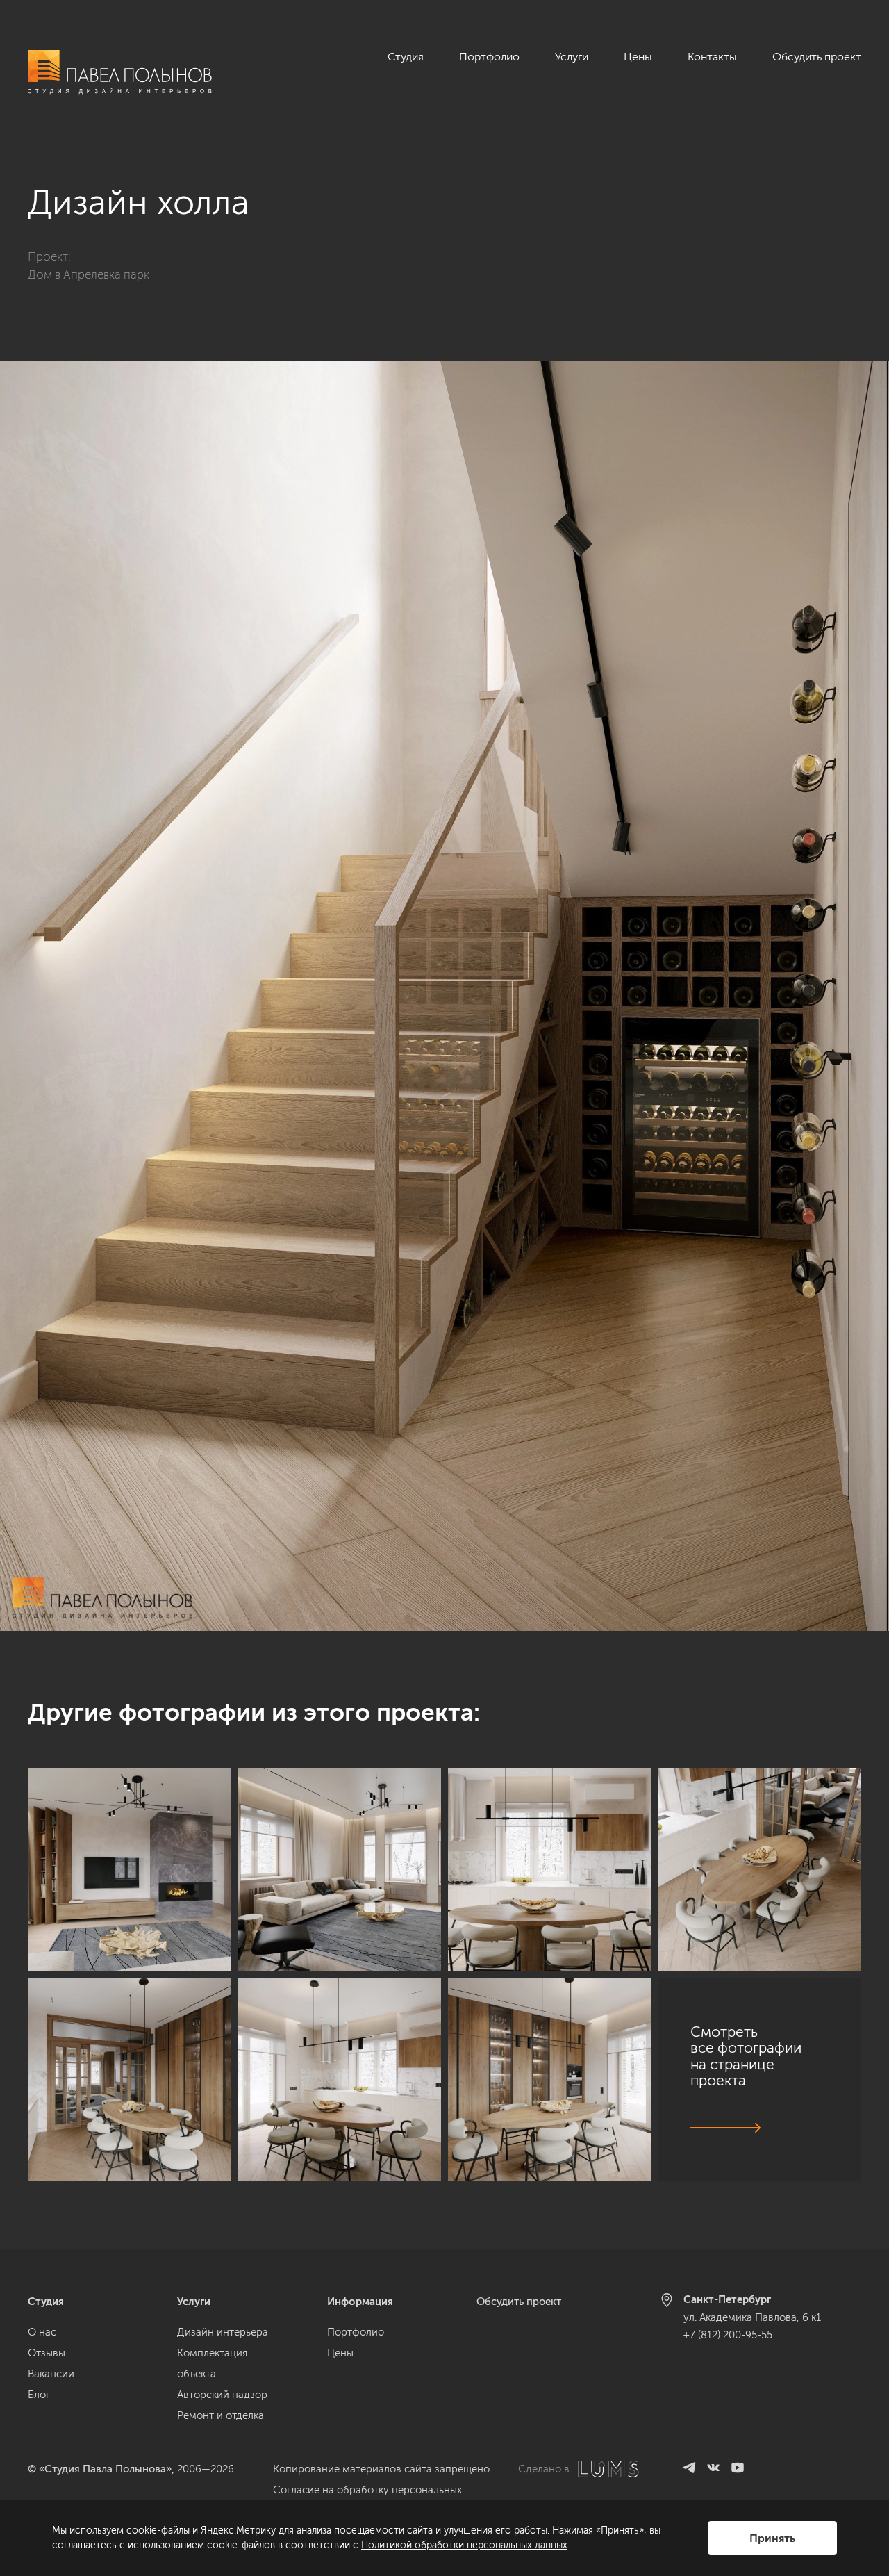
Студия (406, 57)
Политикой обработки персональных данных (464, 2545)
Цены (638, 57)
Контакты (712, 57)
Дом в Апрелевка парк (89, 274)
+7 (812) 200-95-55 (728, 2335)
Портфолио (489, 57)
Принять (772, 2538)
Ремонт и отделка (221, 2415)
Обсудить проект (817, 57)
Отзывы (47, 2353)
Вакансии (51, 2374)
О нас (42, 2332)
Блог (39, 2395)
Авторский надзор (222, 2395)
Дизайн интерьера (223, 2332)
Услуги (572, 57)
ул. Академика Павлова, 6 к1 (752, 2317)
